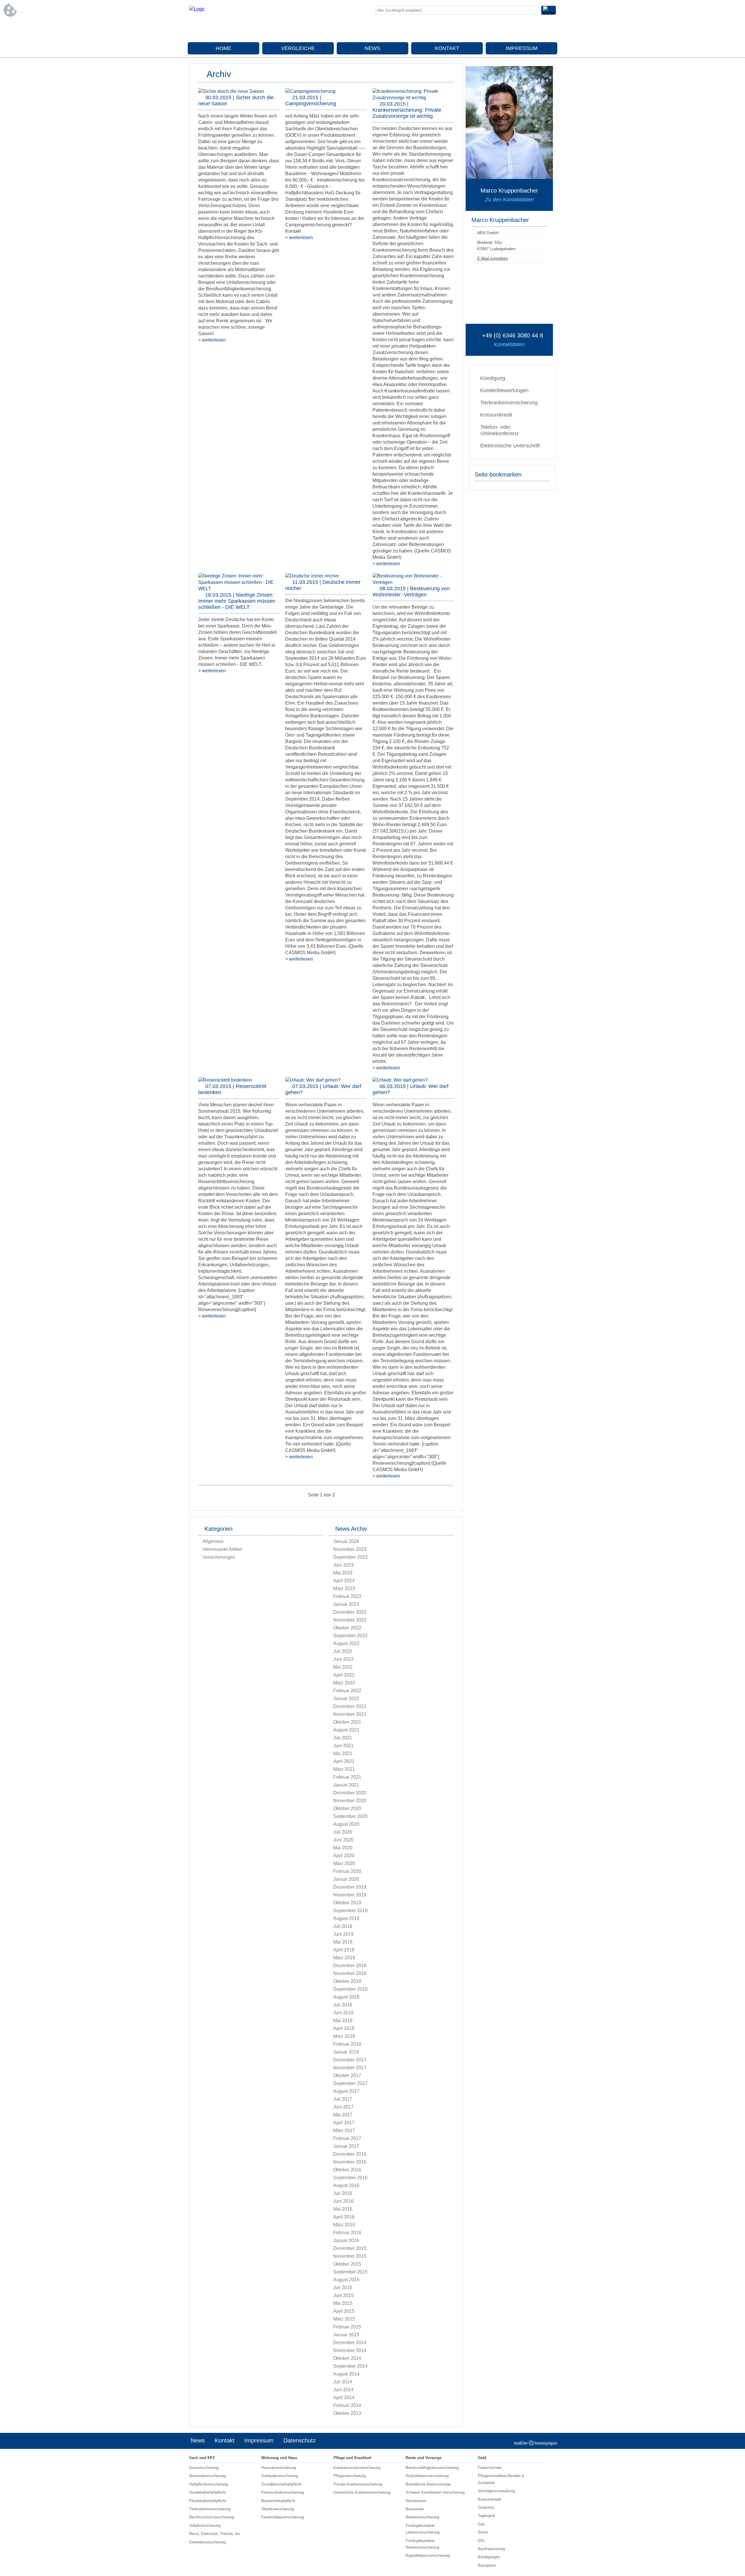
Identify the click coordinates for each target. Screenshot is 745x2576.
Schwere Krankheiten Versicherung (435, 2492)
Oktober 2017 (347, 2075)
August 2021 (346, 1730)
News (372, 48)
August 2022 (346, 1643)
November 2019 (350, 1895)
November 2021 (350, 1714)
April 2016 (344, 2217)
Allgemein (213, 1541)
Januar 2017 (346, 2146)
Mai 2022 (343, 1667)
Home (223, 48)
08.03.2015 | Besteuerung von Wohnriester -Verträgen (411, 592)
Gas (481, 2524)
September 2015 (350, 2272)
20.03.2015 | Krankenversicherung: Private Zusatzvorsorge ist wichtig (407, 110)
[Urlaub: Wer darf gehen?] (313, 1080)
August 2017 (346, 2091)
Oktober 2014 (347, 2358)
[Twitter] (528, 29)
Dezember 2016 (350, 2154)
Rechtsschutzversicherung (212, 2517)
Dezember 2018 (350, 1966)
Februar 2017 (347, 2138)
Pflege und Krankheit (352, 2458)
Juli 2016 (343, 2193)
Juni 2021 (343, 1746)
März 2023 (344, 1589)
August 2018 (346, 1997)
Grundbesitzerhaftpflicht (281, 2484)
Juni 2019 (343, 1934)
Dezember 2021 (350, 1706)
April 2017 (344, 2123)
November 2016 (350, 2162)
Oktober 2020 (347, 1808)
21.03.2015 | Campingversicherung (311, 101)
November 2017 (350, 2068)
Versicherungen (219, 1557)
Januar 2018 (346, 2052)
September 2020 (350, 1816)
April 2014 (344, 2398)
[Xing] (540, 29)
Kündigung (493, 378)
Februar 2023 (347, 1596)
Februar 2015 (347, 2327)
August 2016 (346, 2185)
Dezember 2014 (350, 2343)
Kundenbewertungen (504, 390)
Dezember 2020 (350, 1793)
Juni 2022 (343, 1659)
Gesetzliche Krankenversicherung (362, 2492)
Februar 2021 (347, 1777)
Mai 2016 (343, 2209)
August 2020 (346, 1824)
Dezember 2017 (350, 2060)
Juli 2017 (343, 2099)
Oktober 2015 (347, 2264)
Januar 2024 (346, 1541)
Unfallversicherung (205, 2526)
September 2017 (350, 2083)
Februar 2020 (347, 1871)
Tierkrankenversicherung (509, 403)
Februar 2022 (347, 1691)
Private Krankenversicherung (358, 2484)
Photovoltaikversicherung (283, 2492)
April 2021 (344, 1761)
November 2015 (350, 2256)
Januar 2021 (346, 1785)
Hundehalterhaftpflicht (207, 2492)
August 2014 (346, 2374)
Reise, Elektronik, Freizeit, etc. (215, 2534)
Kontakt (447, 48)
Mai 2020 (343, 1848)
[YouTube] (551, 29)
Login (500, 2441)
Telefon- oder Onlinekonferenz (499, 430)
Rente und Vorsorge (424, 2458)
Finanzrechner (490, 2468)
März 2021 (344, 1769)
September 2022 (350, 1636)
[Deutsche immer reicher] (312, 576)
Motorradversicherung (207, 2476)
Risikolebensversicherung (427, 2476)
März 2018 (344, 2036)
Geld (482, 2458)
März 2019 (344, 1958)
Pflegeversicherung (350, 2476)
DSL (481, 2541)
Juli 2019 (343, 1926)
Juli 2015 (343, 2288)
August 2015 (346, 2280)
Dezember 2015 (350, 2248)
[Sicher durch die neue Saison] (231, 91)
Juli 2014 (343, 2382)
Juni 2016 (343, 2201)
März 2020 (344, 1863)
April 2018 (344, 2028)
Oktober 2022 (347, 1628)
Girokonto (486, 2507)
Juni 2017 (343, 2107)
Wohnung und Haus (279, 2458)
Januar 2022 (346, 1698)
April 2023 (344, 1581)
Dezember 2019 (350, 1887)
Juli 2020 (343, 1832)
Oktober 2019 (347, 1903)
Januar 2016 (346, 2240)
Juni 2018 (343, 2013)
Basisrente (415, 2509)
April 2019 (344, 1950)
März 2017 (344, 2130)
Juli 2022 (343, 1651)
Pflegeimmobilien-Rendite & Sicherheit (501, 2479)
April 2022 (344, 1675)
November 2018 (350, 1973)
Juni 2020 (343, 1840)
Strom (483, 2532)
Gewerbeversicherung (207, 2542)
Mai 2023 (343, 1573)
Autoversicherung (204, 2468)
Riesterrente (416, 2501)
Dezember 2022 (350, 1612)
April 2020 (344, 1856)
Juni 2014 (343, 2390)
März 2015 (344, 2319)
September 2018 (350, 1989)
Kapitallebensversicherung (428, 2555)
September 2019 (350, 1911)
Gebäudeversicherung (280, 2476)
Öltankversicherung (278, 2509)
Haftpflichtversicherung (209, 2484)
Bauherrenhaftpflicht (278, 2501)
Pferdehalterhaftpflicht (208, 2501)
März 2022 (344, 1683)
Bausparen (487, 2565)
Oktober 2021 (347, 1722)
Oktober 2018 (347, 1981)
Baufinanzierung (491, 2549)
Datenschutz (300, 2440)
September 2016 (350, 2178)
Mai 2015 (343, 2303)
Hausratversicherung (279, 2468)
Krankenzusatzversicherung (357, 2468)
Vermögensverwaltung (496, 2491)
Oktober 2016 (347, 2170)
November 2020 (350, 1801)
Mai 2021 (343, 1753)
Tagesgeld (486, 2516)
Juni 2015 (343, 2295)
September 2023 (350, 1557)
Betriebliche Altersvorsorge (428, 2484)
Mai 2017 (343, 2115)
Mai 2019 (343, 1942)
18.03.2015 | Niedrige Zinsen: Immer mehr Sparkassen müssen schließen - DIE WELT (237, 601)
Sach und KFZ (202, 2458)
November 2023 (350, 1549)
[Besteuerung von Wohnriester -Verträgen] (413, 582)
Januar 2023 (346, 1604)
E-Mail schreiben (493, 258)
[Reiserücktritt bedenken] (225, 1080)
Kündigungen (489, 2557)
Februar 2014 (347, 2405)
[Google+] (517, 29)
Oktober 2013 (347, 2413)
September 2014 (350, 2366)
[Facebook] (505, 29)
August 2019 (346, 1918)
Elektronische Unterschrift (510, 446)
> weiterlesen (212, 340)
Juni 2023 (343, 1565)
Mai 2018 (343, 2021)
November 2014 (350, 2350)
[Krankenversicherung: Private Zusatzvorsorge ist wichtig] (413, 98)
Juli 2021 (343, 1738)
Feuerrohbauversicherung (283, 2517)
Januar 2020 (346, 1879)
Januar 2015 (346, 2335)
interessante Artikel (222, 1549)
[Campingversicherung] (310, 91)
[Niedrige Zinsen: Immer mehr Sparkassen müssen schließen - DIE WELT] (239, 589)
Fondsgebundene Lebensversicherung (423, 2529)
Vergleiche (298, 48)
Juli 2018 (343, 2005)
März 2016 (344, 2225)
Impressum (522, 48)
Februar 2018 (347, 2044)
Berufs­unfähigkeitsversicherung (432, 2468)
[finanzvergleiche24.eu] (197, 9)
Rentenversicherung (422, 2517)
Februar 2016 (347, 2233)
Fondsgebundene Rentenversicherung (422, 2544)
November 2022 (350, 1620)
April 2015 (344, 2311)
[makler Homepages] (536, 2443)
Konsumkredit (496, 415)
